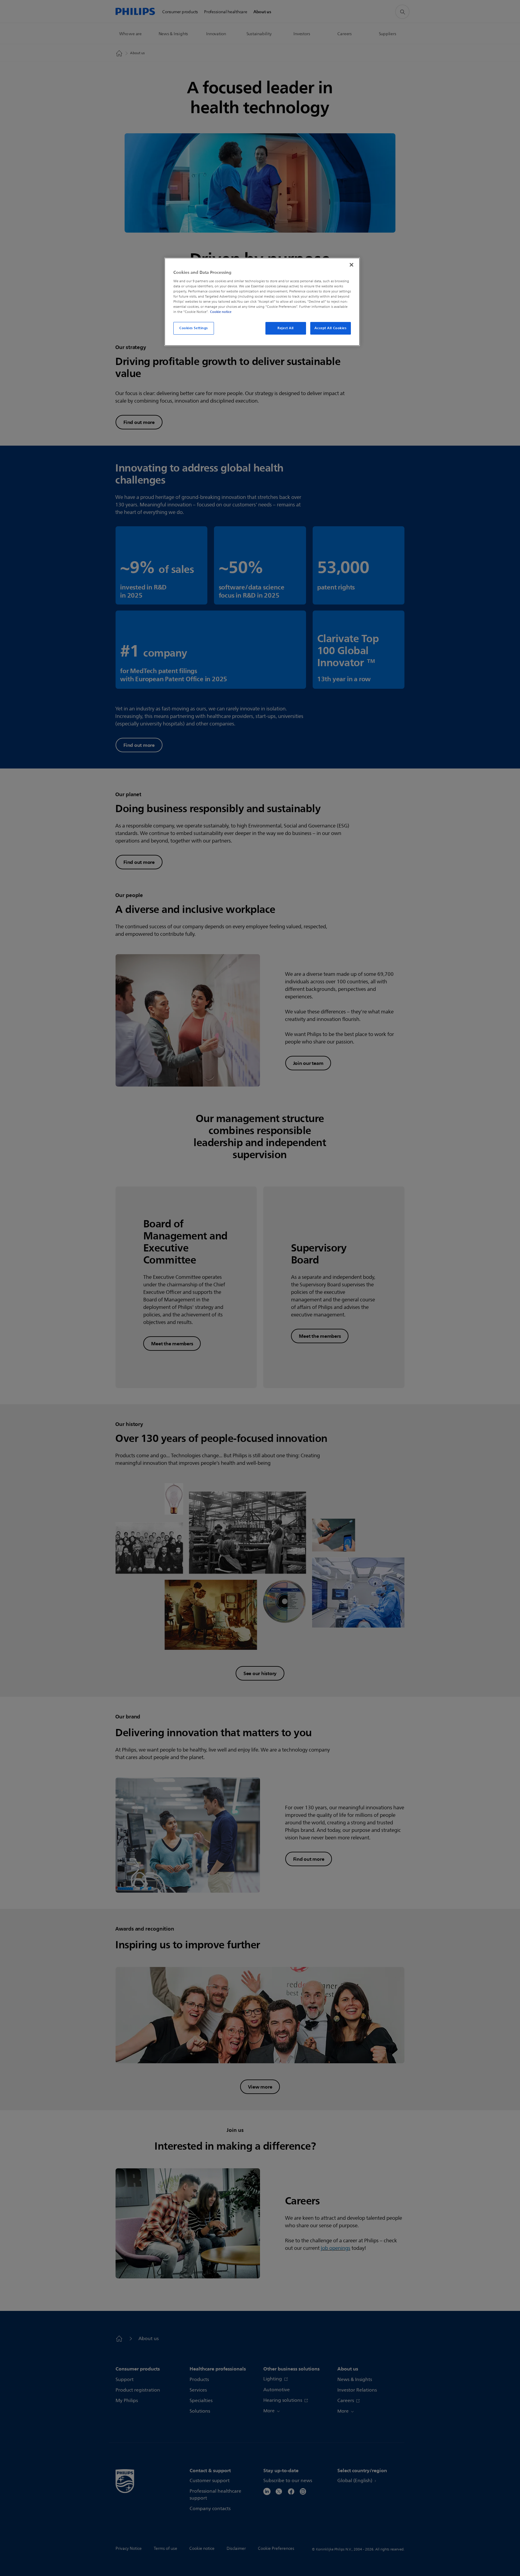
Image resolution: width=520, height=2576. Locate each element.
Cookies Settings (194, 328)
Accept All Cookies (330, 328)
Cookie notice (221, 312)
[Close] (351, 265)
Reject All (286, 328)
